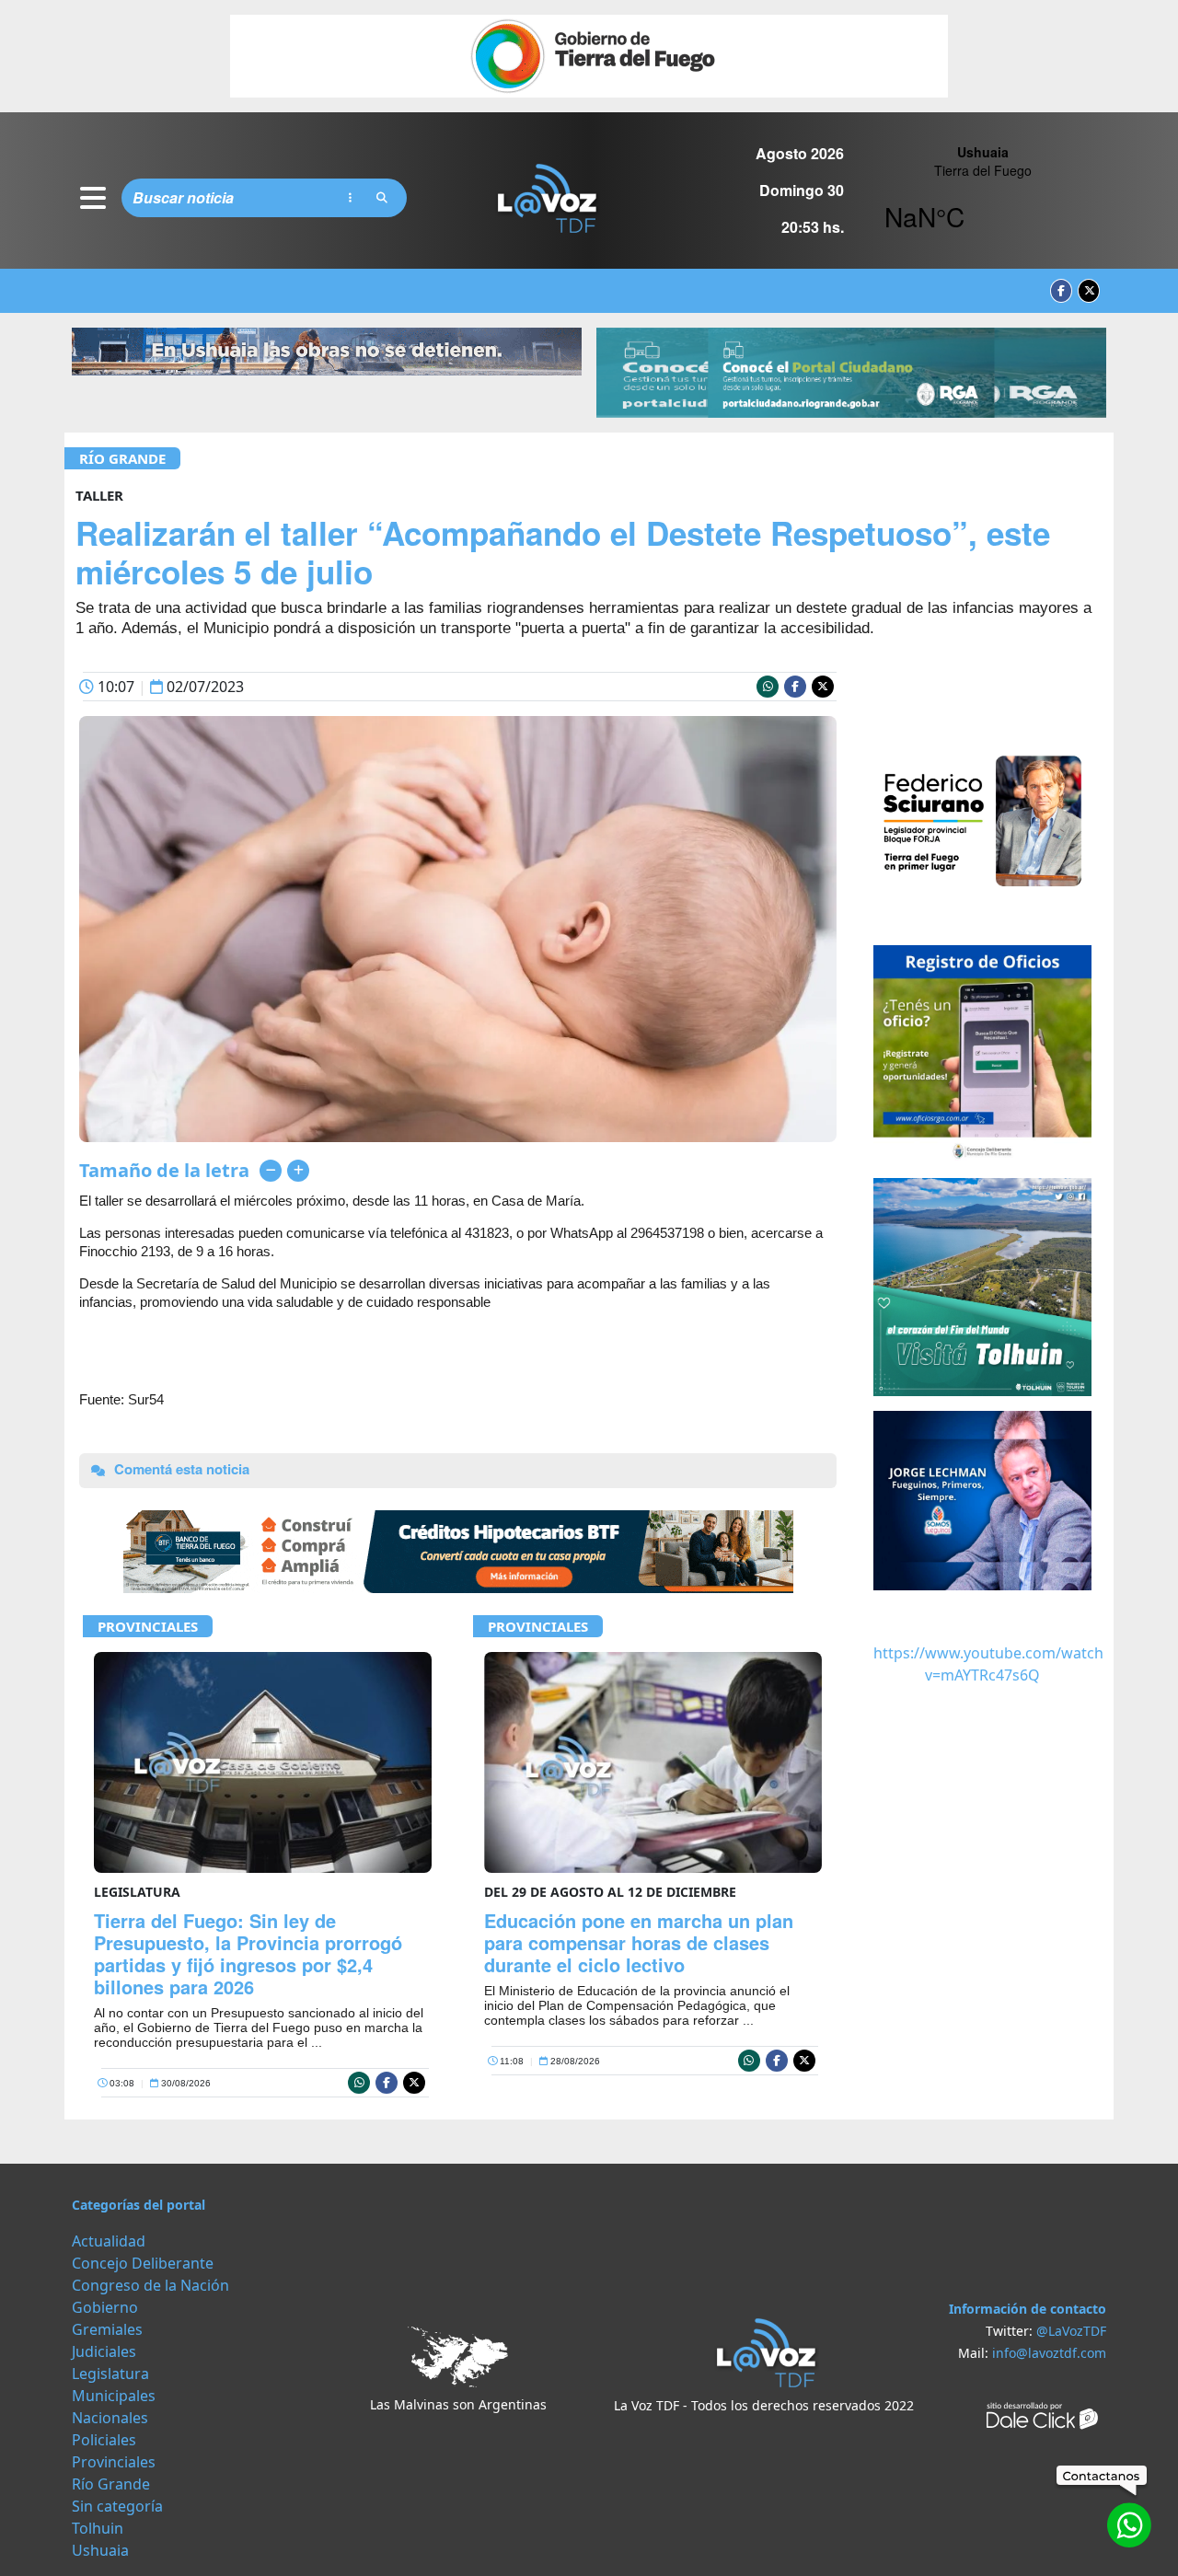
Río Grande (122, 458)
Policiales (104, 2440)
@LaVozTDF (1071, 2331)
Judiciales (104, 2351)
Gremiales (107, 2329)
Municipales (114, 2396)
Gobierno (105, 2307)
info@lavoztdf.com (1049, 2353)
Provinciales (148, 1626)
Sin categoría (117, 2506)
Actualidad (109, 2241)
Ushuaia (100, 2550)
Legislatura (110, 2374)
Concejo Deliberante (143, 2263)
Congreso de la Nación (150, 2285)
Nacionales (110, 2418)
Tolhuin (98, 2528)
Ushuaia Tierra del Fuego (982, 198)
